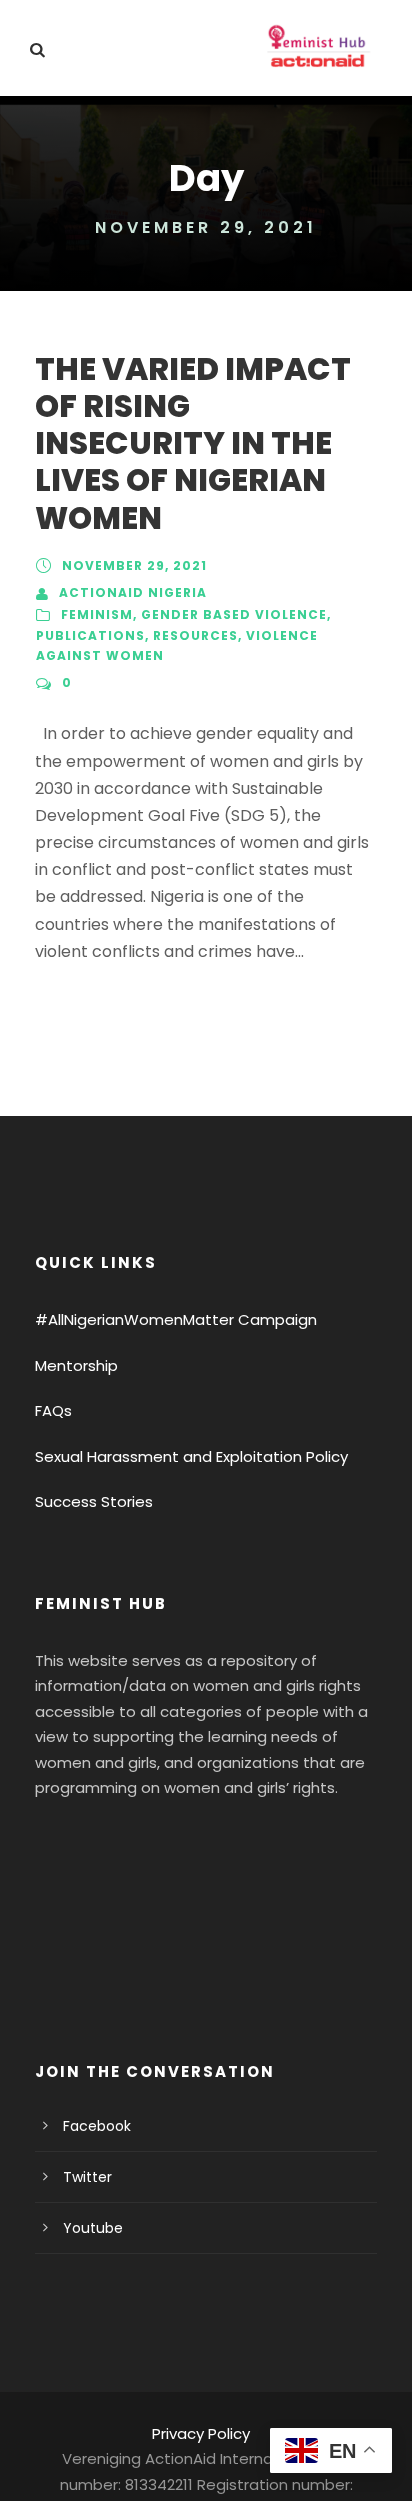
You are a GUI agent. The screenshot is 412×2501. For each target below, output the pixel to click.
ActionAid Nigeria (133, 592)
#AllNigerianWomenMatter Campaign (176, 1319)
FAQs (53, 1410)
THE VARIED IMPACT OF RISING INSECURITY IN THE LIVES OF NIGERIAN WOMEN (193, 443)
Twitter (87, 2177)
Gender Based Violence (234, 614)
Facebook (97, 2126)
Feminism (97, 614)
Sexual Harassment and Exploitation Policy (191, 1456)
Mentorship (76, 1365)
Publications (90, 635)
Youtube (93, 2228)
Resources (195, 635)
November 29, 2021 (134, 565)
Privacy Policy (201, 2433)
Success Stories (94, 1501)
